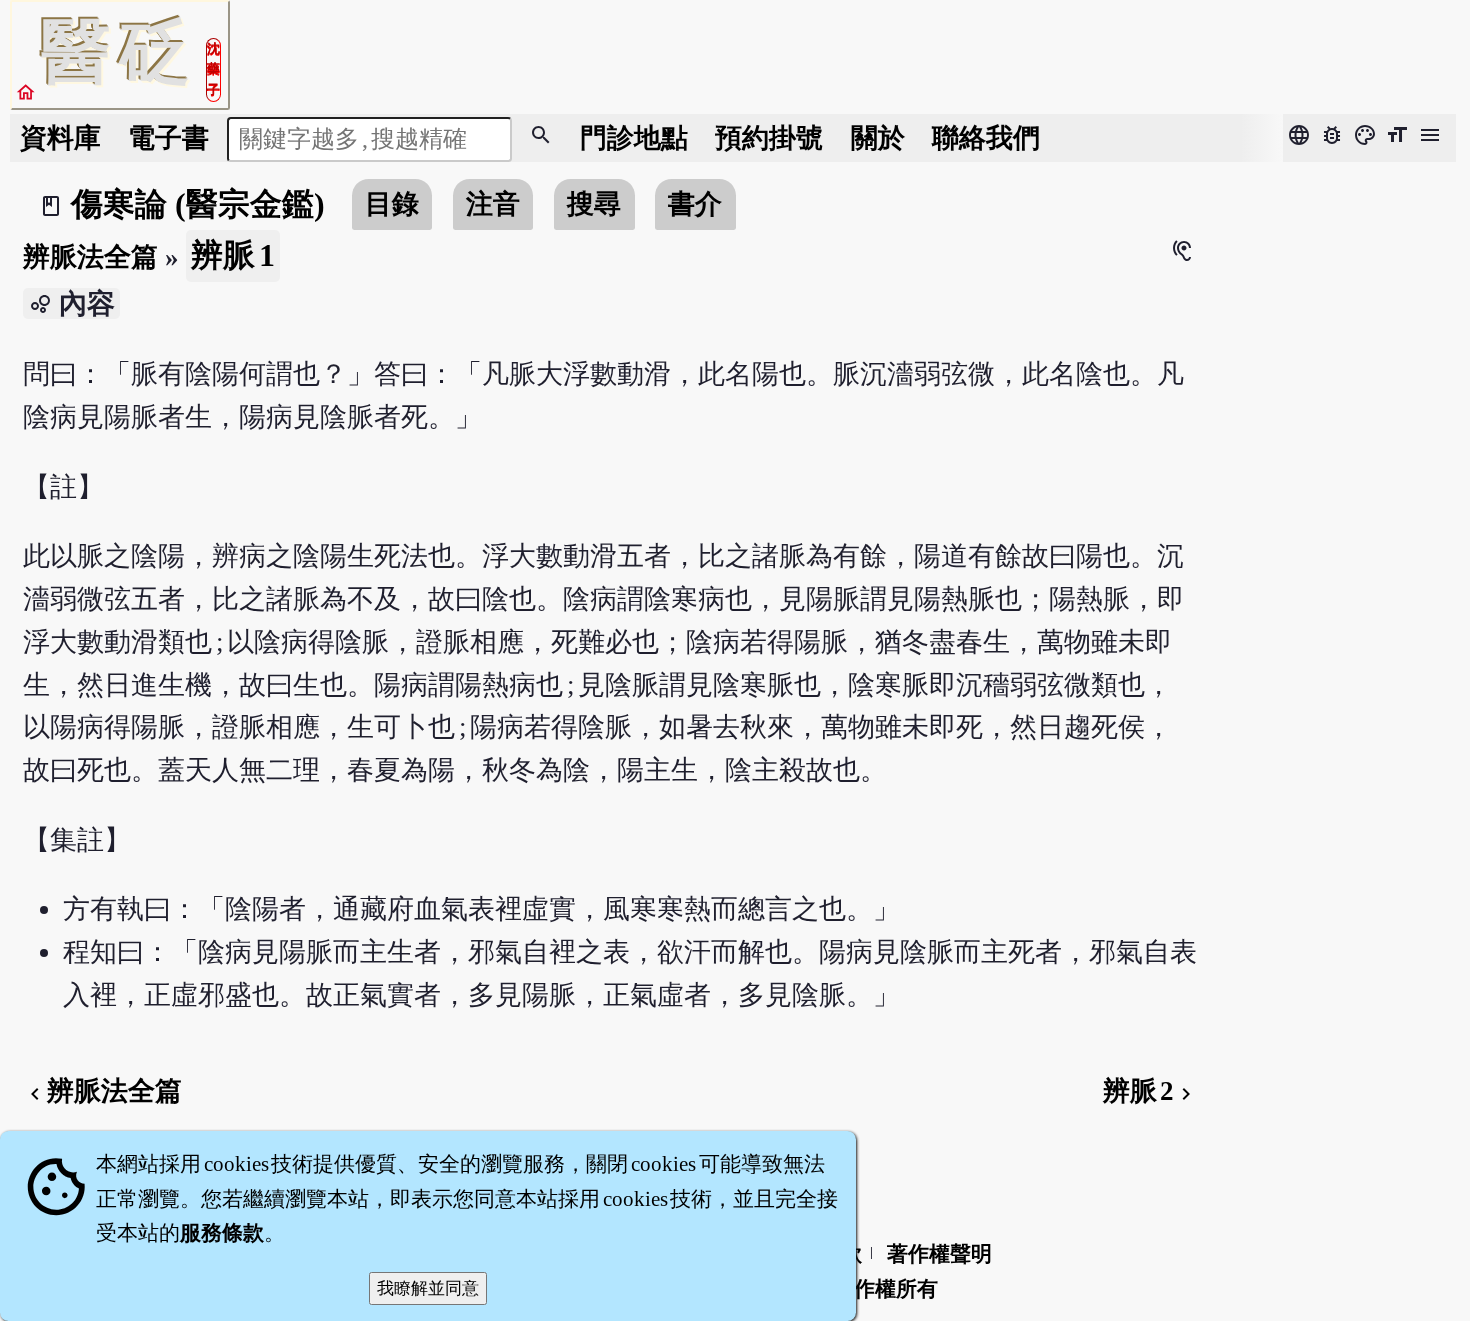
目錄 (392, 204)
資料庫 (60, 138)
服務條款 (222, 1233)
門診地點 (634, 138)
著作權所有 (885, 1289)
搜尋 (594, 204)
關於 (878, 138)
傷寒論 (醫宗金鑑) (198, 204)
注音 (493, 204)
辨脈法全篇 (90, 257)
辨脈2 (1150, 1091)
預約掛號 (769, 138)
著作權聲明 (939, 1254)
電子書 (168, 138)
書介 (695, 204)
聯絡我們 (986, 138)
